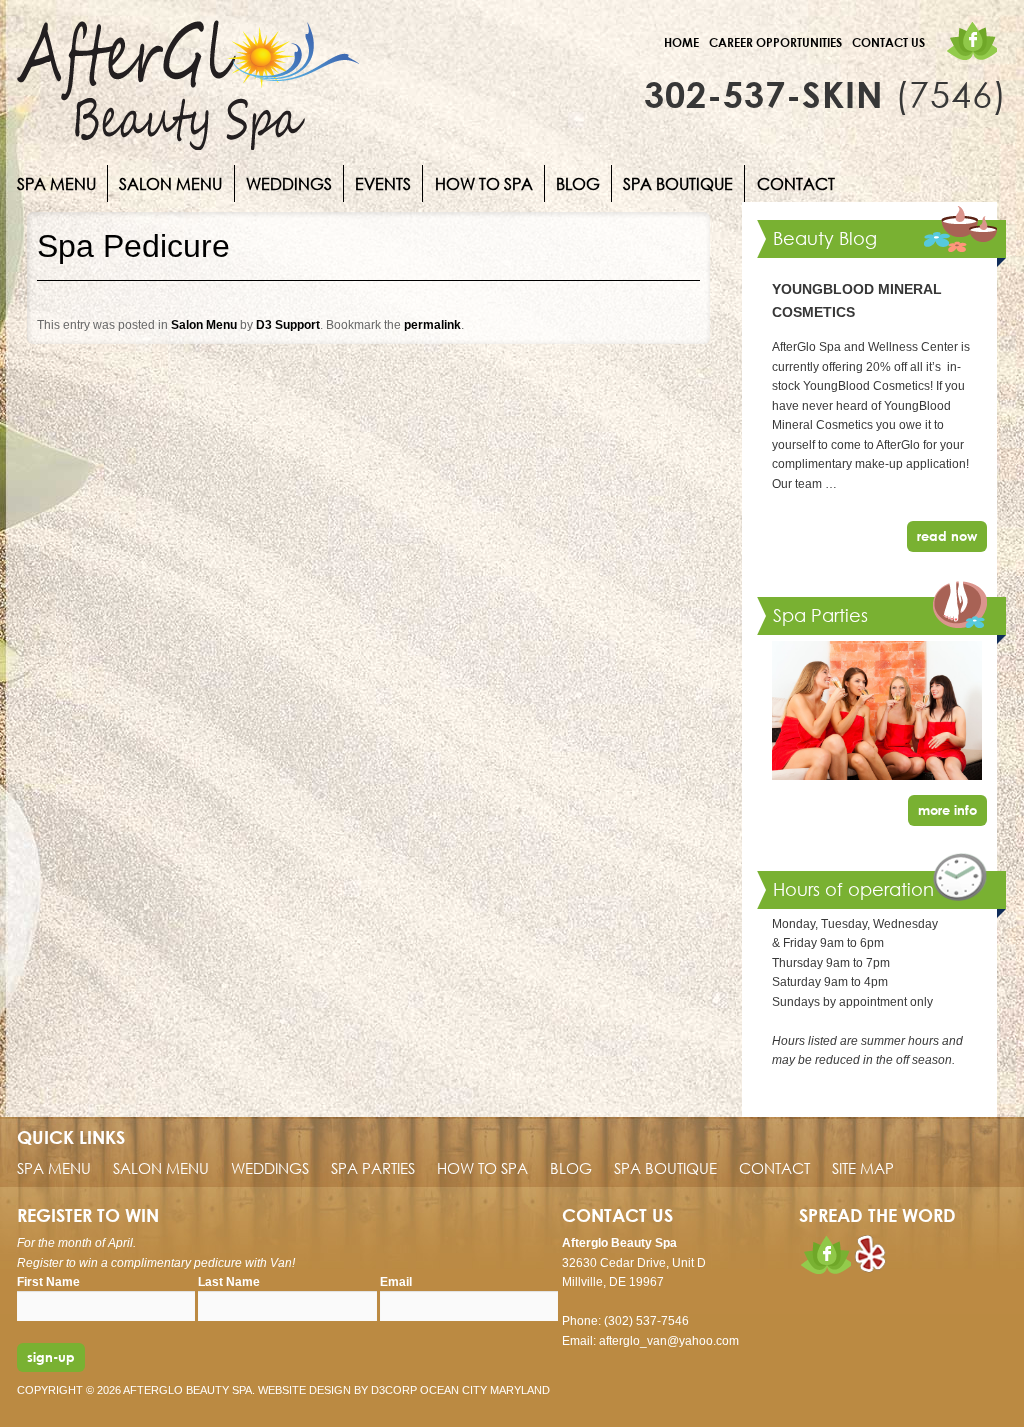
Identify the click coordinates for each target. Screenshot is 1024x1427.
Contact (795, 183)
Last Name (229, 1282)
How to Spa (484, 183)
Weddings (289, 183)
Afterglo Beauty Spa (187, 1390)
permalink (432, 325)
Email (396, 1282)
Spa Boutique (678, 183)
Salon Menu (170, 183)
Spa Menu (56, 183)
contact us (888, 42)
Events (383, 183)
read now (947, 536)
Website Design (304, 1390)
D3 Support (288, 325)
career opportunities (775, 42)
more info (947, 810)
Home (681, 42)
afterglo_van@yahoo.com (669, 1341)
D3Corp (394, 1390)
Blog (578, 183)
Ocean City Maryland (485, 1390)
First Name (48, 1282)
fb (971, 41)
